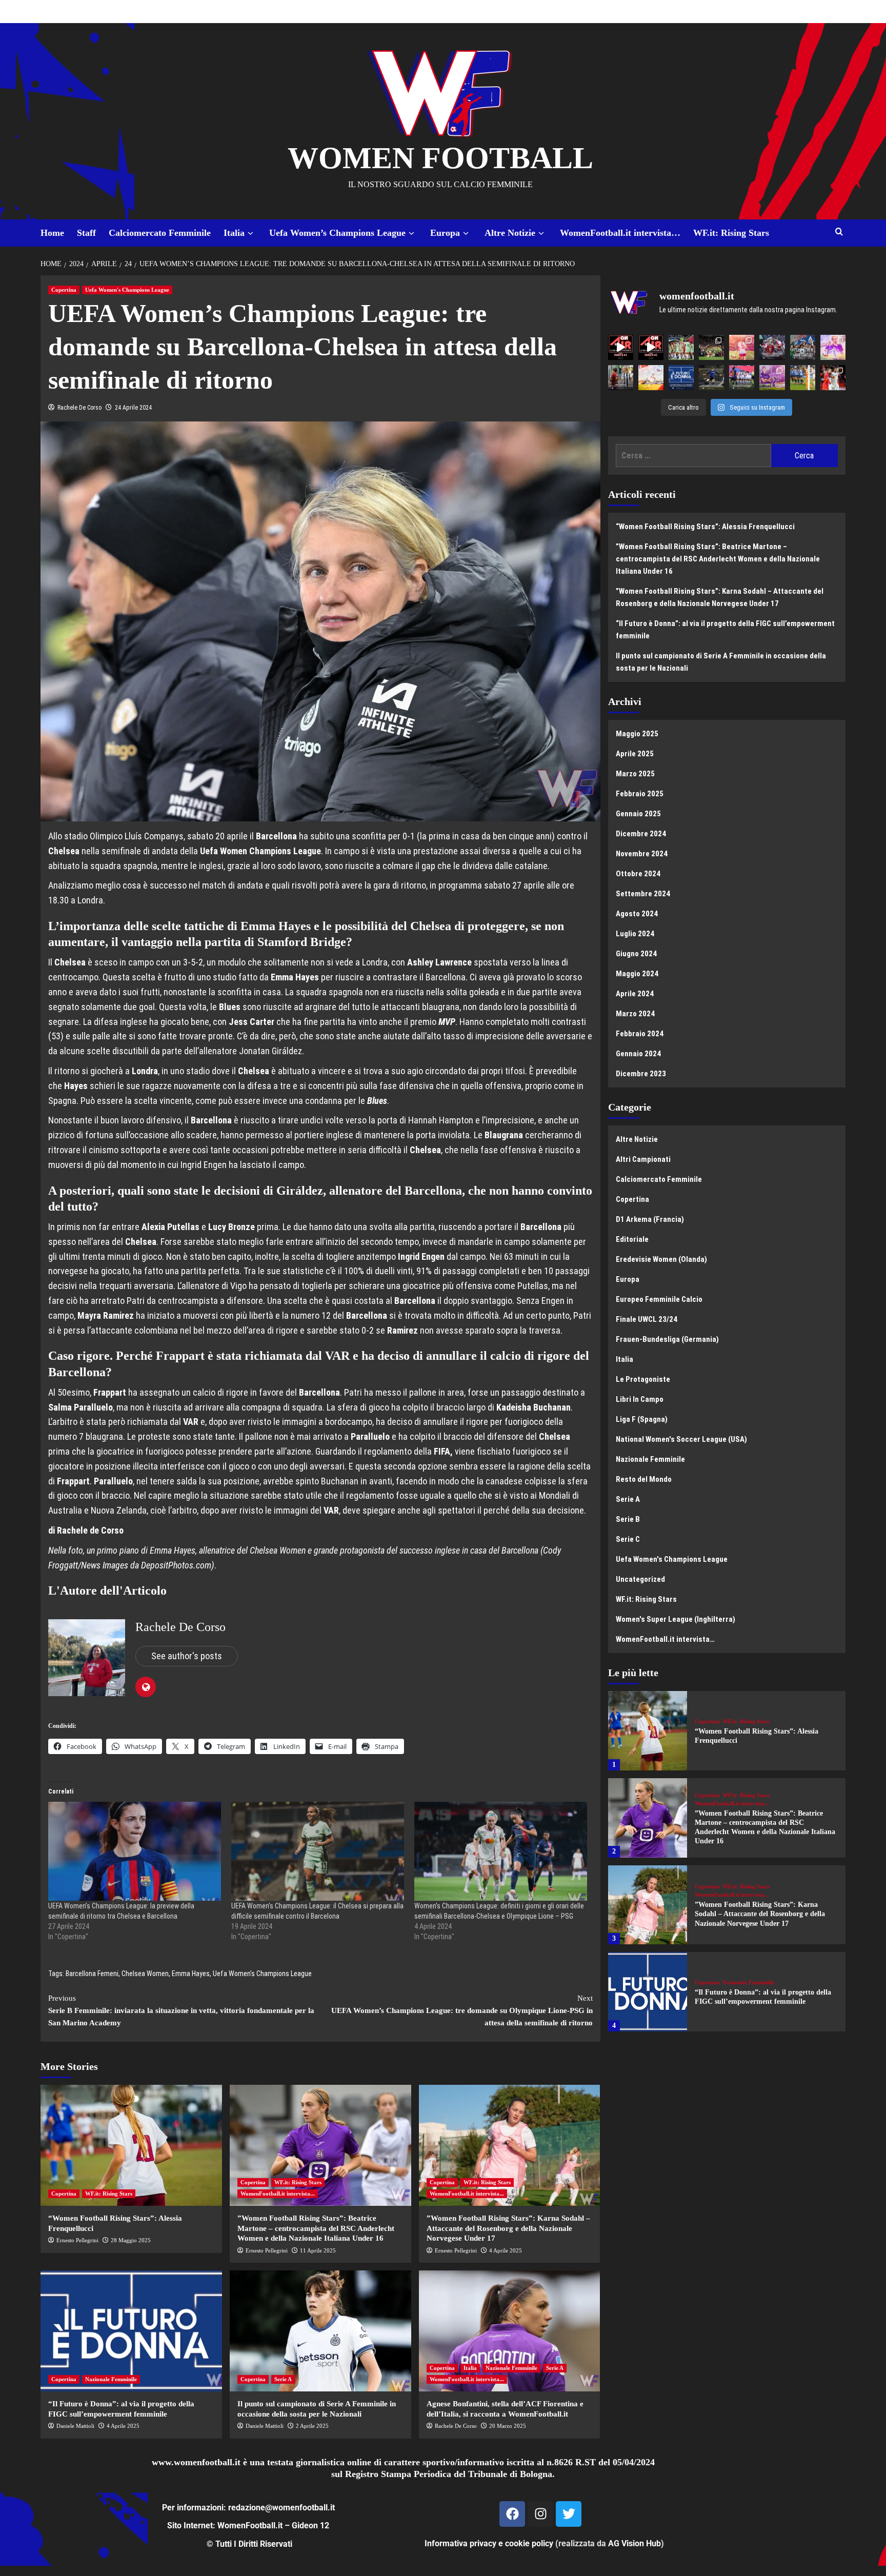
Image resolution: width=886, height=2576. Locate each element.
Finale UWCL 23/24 (647, 1319)
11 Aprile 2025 (318, 2250)
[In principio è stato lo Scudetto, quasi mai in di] (803, 347)
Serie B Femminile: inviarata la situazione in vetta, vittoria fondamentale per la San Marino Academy (181, 2010)
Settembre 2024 (643, 894)
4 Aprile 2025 (506, 2250)
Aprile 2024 (635, 994)
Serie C (628, 1539)
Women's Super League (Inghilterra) (676, 1619)
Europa (445, 233)
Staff (86, 233)
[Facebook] (512, 2514)
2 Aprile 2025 (312, 2426)
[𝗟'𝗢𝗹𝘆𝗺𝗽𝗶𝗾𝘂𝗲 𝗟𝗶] (833, 378)
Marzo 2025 (635, 774)
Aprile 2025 (635, 754)
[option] (727, 1735)
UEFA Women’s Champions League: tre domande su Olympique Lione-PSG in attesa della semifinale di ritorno (462, 2010)
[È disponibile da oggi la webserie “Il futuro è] (681, 378)
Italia (234, 233)
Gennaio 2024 (638, 1054)
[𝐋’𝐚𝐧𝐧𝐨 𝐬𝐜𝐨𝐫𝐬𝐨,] (711, 347)
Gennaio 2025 (638, 814)
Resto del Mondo (644, 1479)
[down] (250, 234)
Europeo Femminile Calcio (659, 1299)
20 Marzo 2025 (508, 2426)
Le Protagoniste (643, 1379)
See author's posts (187, 1656)
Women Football (440, 158)
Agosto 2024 (637, 914)
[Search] (839, 232)
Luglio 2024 (635, 934)
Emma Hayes (191, 1974)
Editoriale (632, 1239)
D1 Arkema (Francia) (650, 1219)
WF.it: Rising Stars (731, 233)
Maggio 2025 (637, 734)
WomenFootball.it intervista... (278, 2193)
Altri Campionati (643, 1159)
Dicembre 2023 (641, 1074)
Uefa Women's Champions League (127, 290)
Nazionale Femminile (111, 2379)
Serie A (283, 2379)
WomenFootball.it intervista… (620, 233)
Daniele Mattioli (75, 2426)
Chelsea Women (145, 1974)
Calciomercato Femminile (160, 233)
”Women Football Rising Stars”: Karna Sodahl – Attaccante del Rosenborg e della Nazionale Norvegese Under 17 (508, 2228)
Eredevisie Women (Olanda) (661, 1259)
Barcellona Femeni (92, 1974)
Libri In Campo (640, 1399)
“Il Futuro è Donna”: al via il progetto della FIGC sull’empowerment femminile (725, 630)
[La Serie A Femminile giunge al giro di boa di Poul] (711, 378)
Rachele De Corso (79, 408)
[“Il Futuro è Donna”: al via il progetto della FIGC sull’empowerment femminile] (131, 2331)
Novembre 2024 (642, 854)
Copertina (64, 290)
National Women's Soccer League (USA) (681, 1439)
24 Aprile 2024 (133, 408)
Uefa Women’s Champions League (337, 233)
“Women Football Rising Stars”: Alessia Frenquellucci (705, 527)
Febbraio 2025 (640, 794)
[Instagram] (540, 2514)
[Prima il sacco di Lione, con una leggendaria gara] (772, 347)
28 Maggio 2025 (131, 2240)
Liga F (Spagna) (642, 1419)
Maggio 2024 (637, 974)
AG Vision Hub (635, 2543)
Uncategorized (640, 1579)
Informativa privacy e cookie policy (489, 2543)
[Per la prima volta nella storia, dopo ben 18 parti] (742, 378)
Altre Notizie (510, 233)
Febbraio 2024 (640, 1034)
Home (52, 233)
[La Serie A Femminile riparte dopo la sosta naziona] (621, 378)
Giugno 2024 (636, 954)
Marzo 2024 (635, 1014)
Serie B (628, 1519)
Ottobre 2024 (638, 874)
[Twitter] (569, 2514)
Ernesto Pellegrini (77, 2240)
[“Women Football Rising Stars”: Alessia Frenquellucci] (131, 2145)
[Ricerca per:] (693, 456)
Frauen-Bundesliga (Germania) (667, 1339)
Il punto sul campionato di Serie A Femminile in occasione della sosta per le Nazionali (721, 662)
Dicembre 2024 (641, 834)
